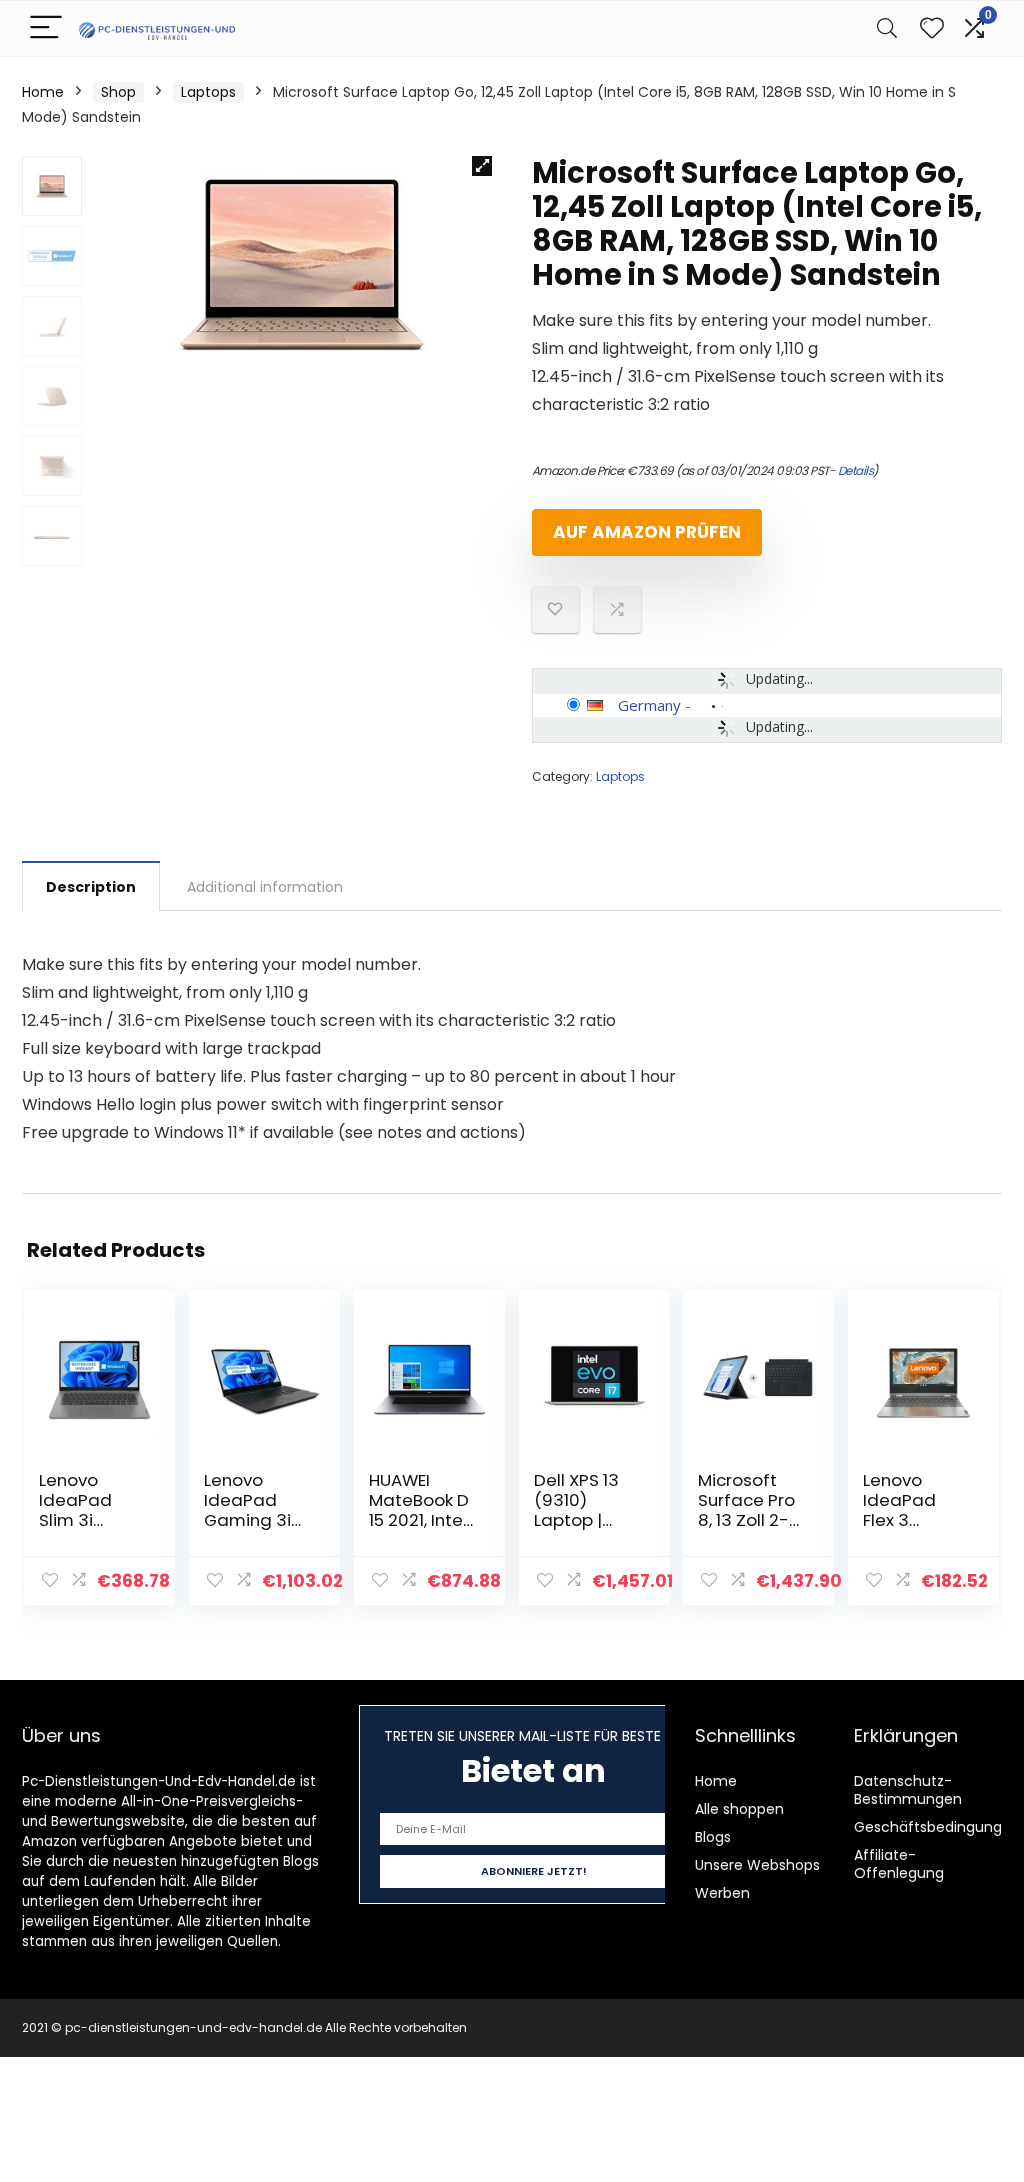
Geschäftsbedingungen (937, 1827)
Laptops (208, 92)
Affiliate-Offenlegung (899, 1864)
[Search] (887, 28)
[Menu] (46, 28)
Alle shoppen (739, 1809)
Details (856, 470)
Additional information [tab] (265, 887)
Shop (118, 92)
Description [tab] (91, 887)
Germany (649, 705)
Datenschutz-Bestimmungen (908, 1790)
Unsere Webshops (757, 1865)
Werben (722, 1893)
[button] (482, 166)
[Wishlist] (932, 28)
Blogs (713, 1837)
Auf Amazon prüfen (647, 532)
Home (43, 92)
